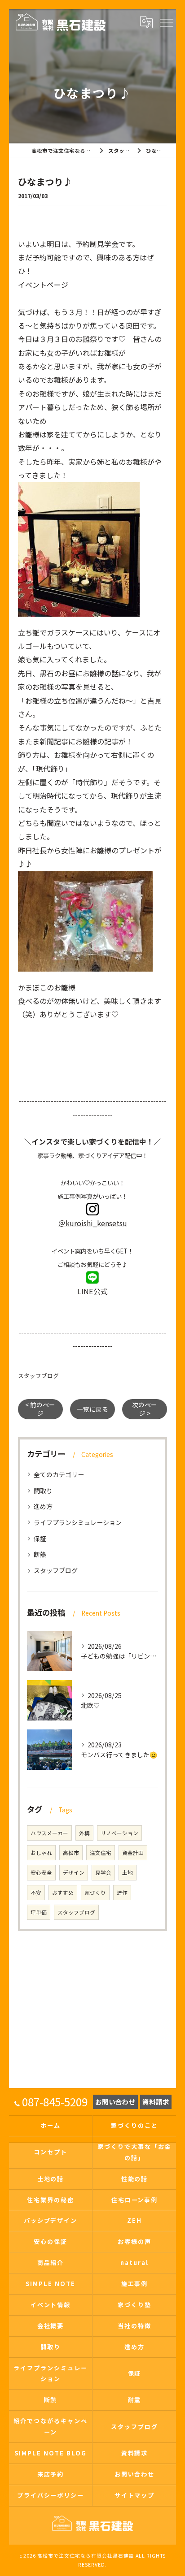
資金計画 (133, 1853)
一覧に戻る (92, 1409)
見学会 (103, 1872)
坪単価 (39, 1912)
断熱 (40, 1554)
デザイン (74, 1872)
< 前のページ (40, 1409)
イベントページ (43, 285)
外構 (84, 1833)
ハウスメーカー (49, 1833)
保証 (40, 1539)
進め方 (43, 1506)
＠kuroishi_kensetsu (93, 1223)
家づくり (95, 1893)
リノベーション (119, 1833)
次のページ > (145, 1409)
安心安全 (41, 1872)
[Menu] (166, 22)
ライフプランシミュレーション (78, 1522)
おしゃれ (41, 1853)
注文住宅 (101, 1853)
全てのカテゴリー (59, 1474)
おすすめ (63, 1893)
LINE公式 (92, 1291)
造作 (122, 1893)
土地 (128, 1872)
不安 (36, 1893)
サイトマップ (135, 2495)
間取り (43, 1491)
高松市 (71, 1853)
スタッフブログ (38, 1376)
